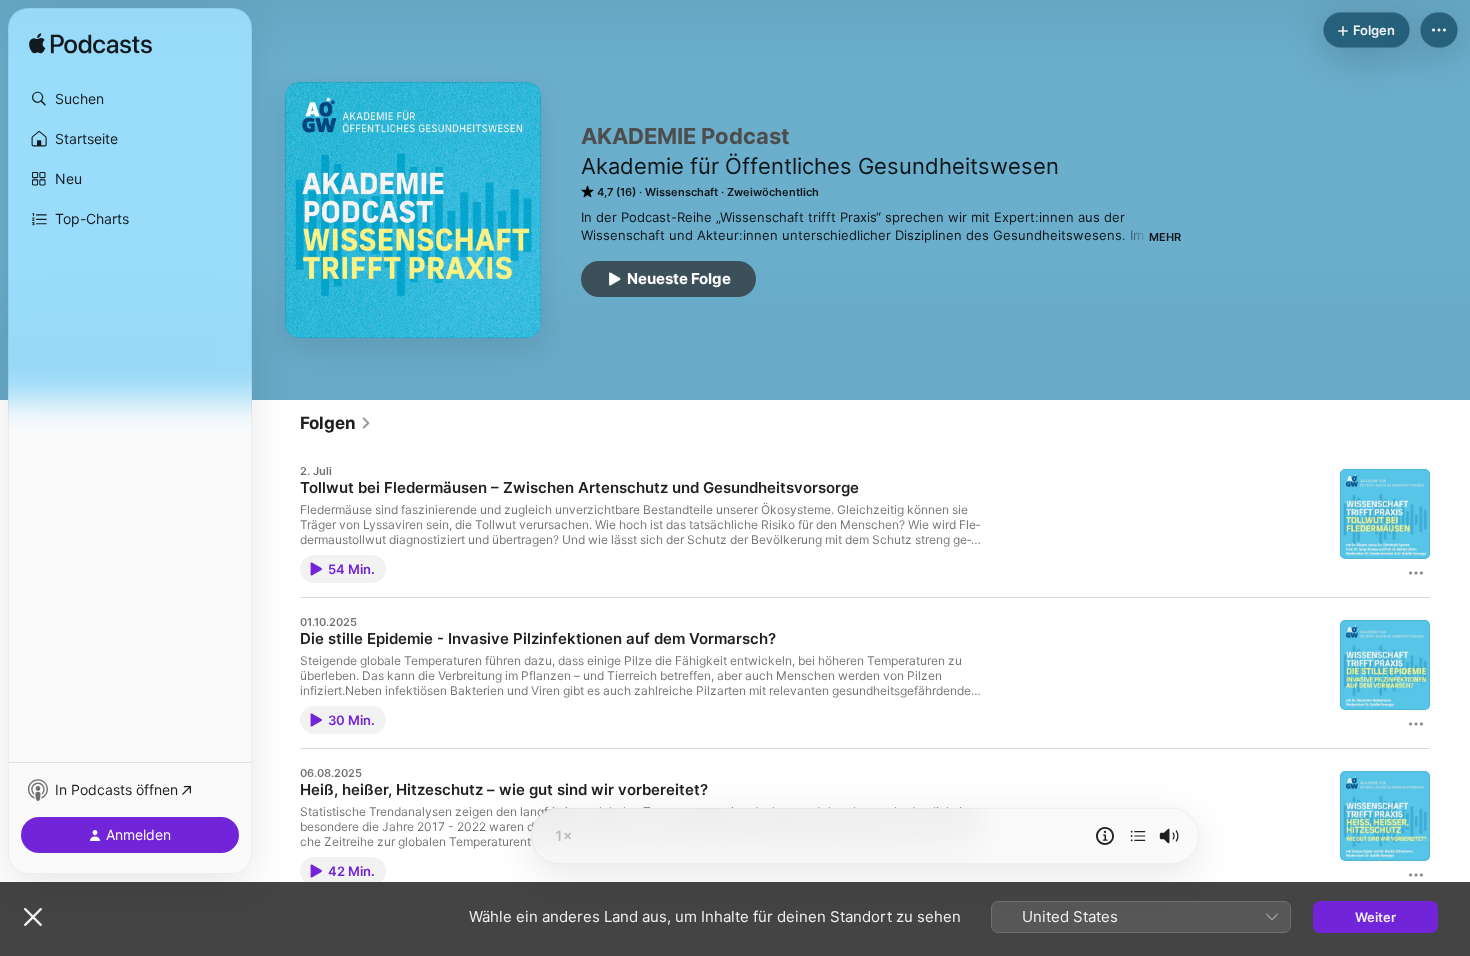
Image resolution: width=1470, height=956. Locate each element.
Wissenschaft (681, 192)
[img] (90, 45)
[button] (130, 99)
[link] (336, 423)
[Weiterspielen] (1138, 836)
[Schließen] (33, 917)
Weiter (1375, 917)
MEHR (1165, 237)
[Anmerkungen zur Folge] (1105, 836)
